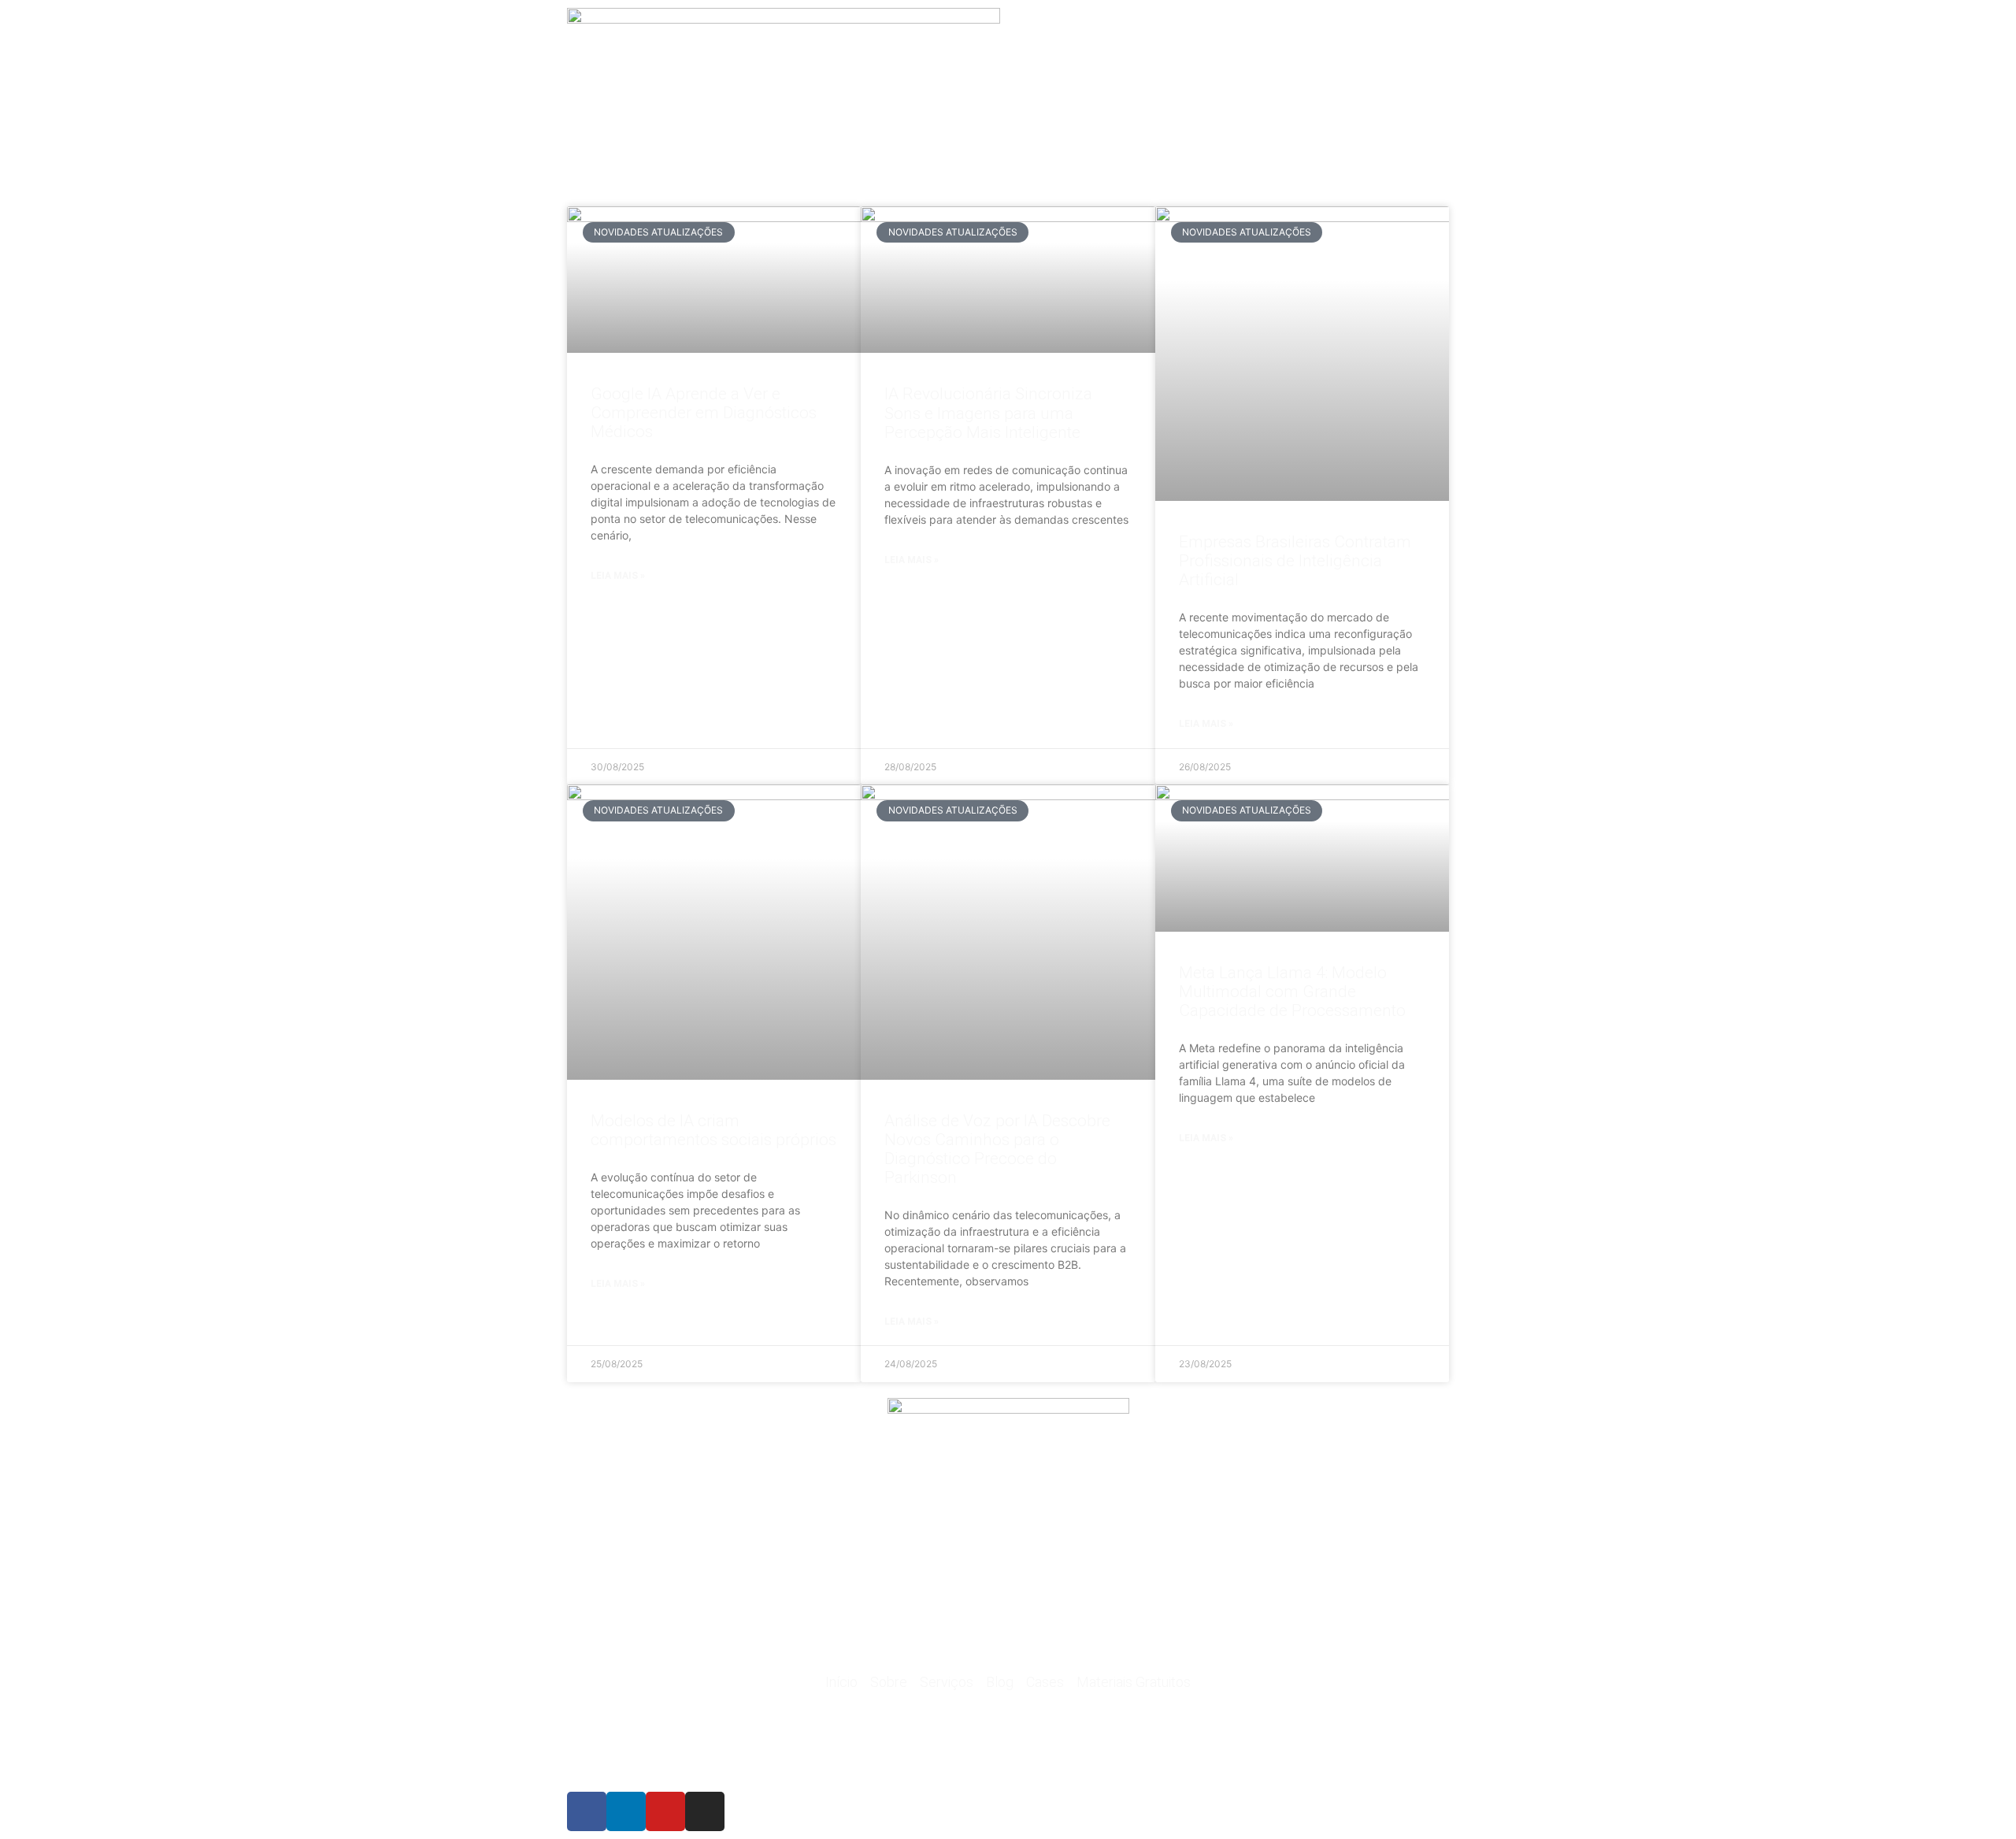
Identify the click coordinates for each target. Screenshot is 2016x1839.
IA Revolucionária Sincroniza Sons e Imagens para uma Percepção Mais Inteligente (988, 413)
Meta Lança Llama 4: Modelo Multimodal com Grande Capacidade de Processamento (1292, 992)
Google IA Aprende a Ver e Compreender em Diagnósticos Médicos (704, 413)
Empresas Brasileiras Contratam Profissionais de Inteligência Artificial (1295, 561)
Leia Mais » (618, 576)
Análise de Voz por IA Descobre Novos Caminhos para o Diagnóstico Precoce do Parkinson (997, 1149)
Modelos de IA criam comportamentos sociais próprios (713, 1130)
